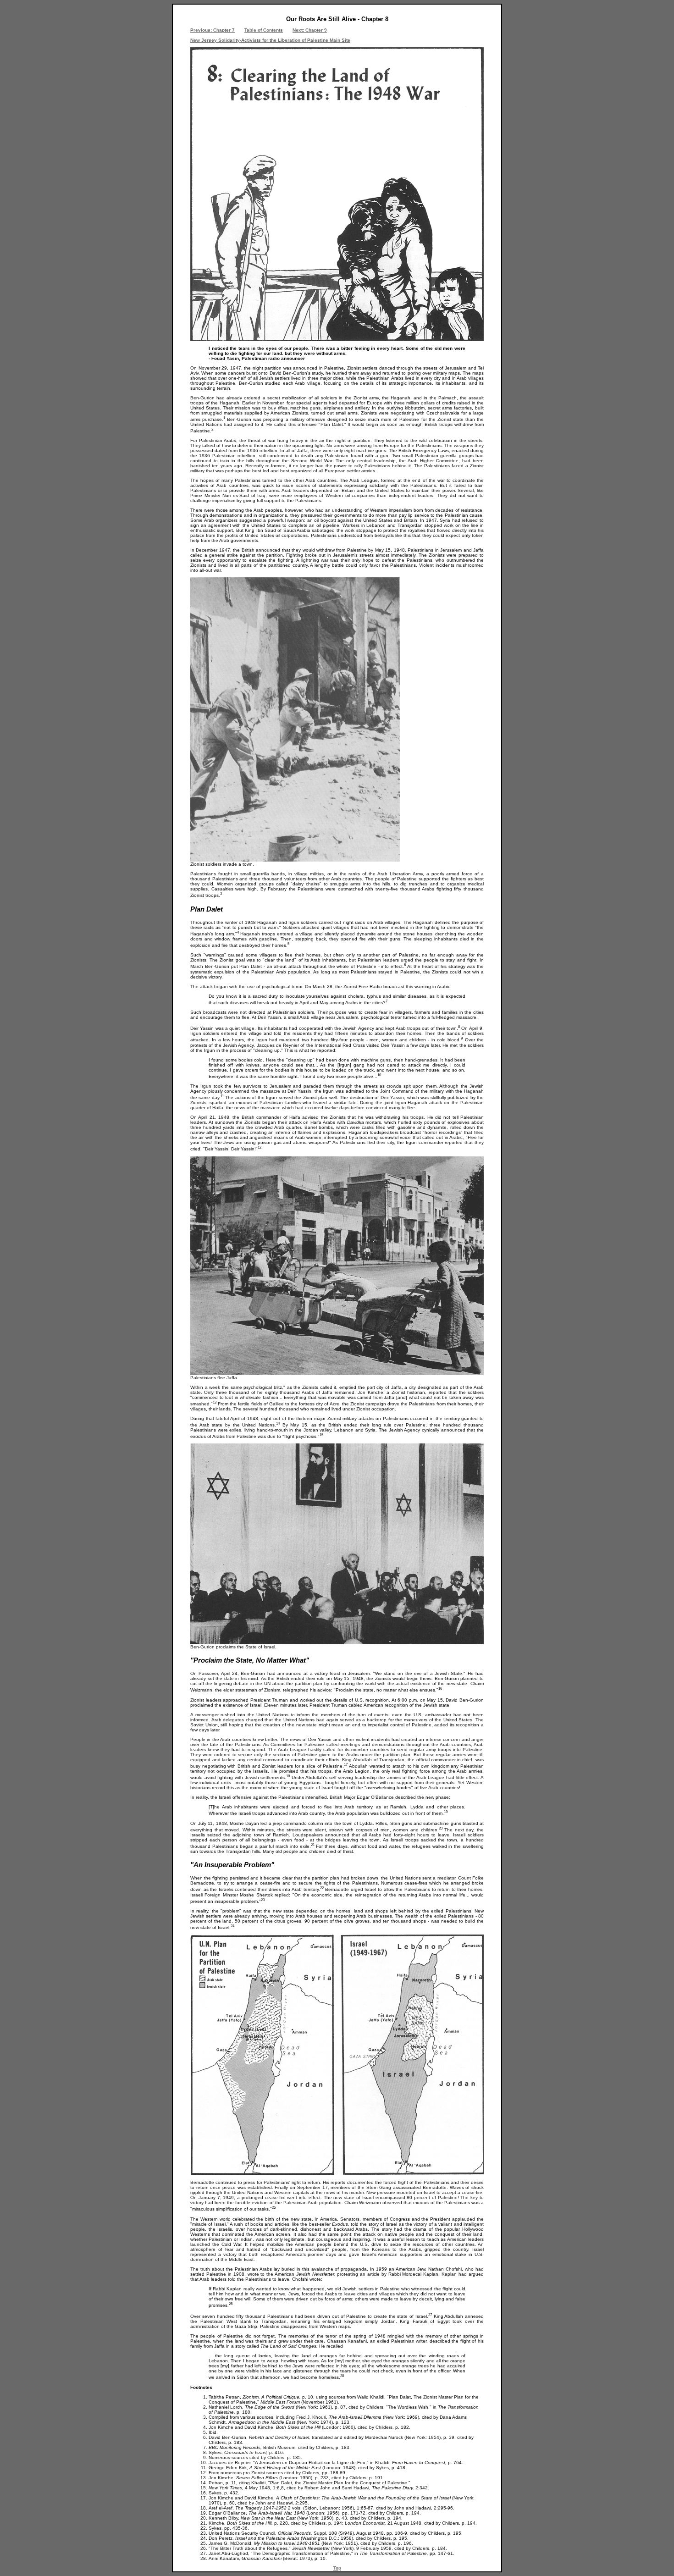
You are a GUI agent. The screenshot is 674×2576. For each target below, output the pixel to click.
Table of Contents (264, 30)
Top (337, 2568)
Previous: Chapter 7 (213, 30)
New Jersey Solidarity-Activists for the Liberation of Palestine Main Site (270, 40)
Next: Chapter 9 (310, 30)
